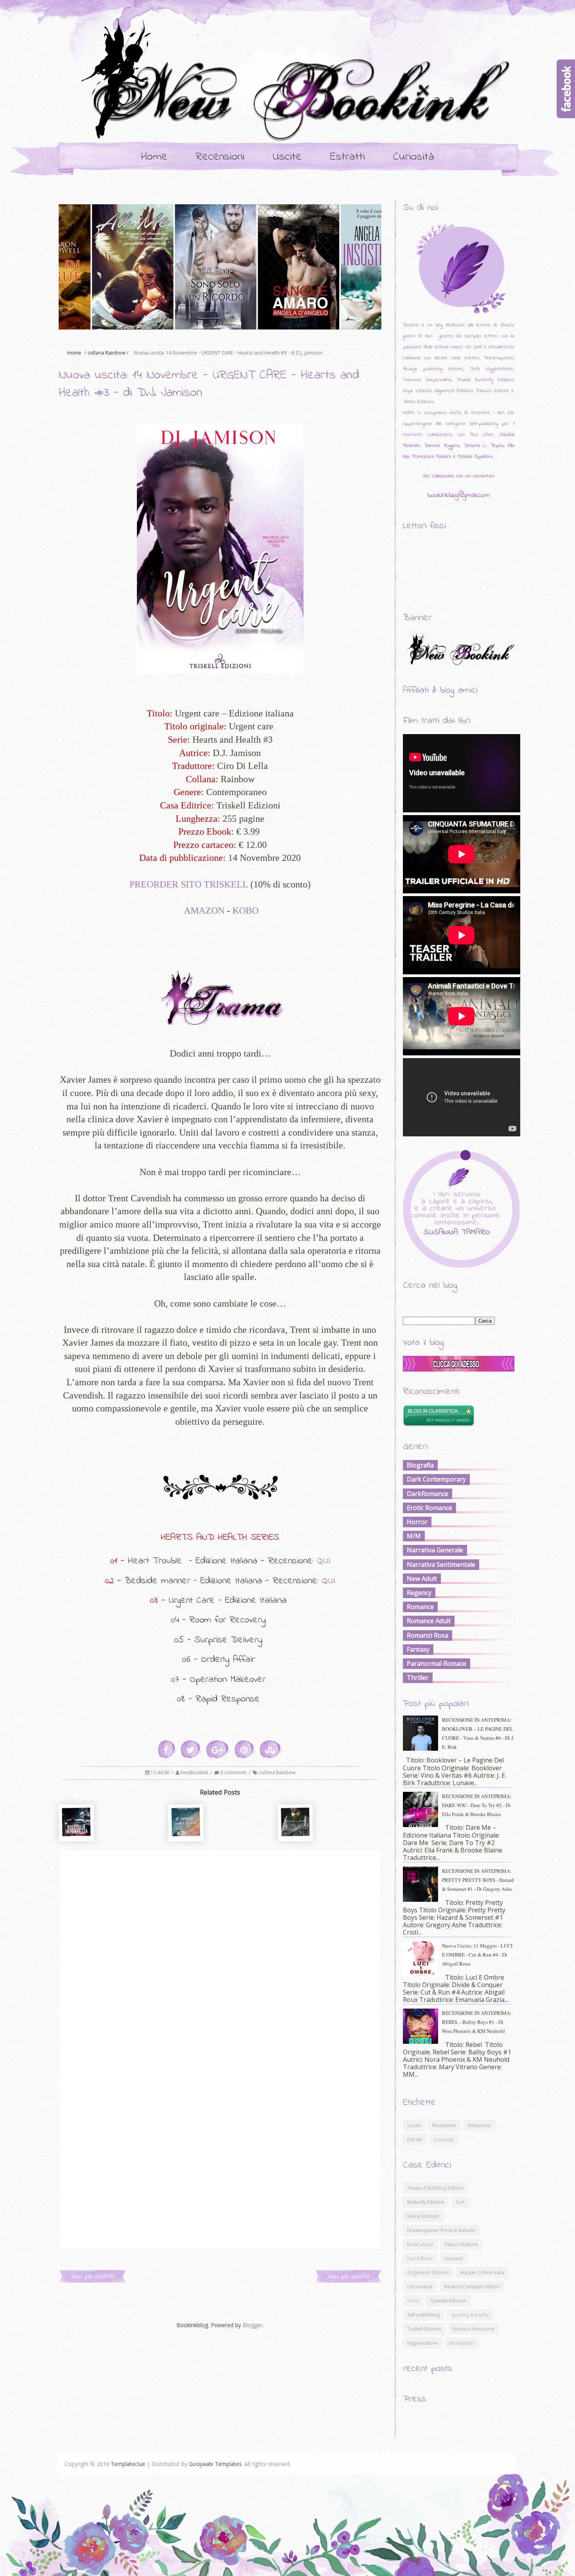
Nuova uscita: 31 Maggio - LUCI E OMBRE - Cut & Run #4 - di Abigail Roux (477, 1955)
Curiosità (414, 157)
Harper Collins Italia (482, 2273)
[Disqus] (220, 1948)
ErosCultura (420, 2244)
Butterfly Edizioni (426, 2202)
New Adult (422, 1579)
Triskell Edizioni (424, 2329)
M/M (414, 1536)
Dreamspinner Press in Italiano (441, 2230)
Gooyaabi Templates (215, 2464)
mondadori (462, 2343)
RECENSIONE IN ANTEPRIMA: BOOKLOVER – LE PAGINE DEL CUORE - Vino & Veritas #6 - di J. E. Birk (478, 1733)
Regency (419, 1593)
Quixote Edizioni (448, 2301)
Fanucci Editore (461, 2244)
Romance (420, 1607)
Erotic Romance (429, 1508)
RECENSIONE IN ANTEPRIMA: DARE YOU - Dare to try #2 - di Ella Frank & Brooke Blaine (477, 1805)
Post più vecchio (348, 2276)
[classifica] (459, 1369)
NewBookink (195, 1772)
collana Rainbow (107, 353)
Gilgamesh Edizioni (428, 2273)
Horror (417, 1522)
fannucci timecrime (473, 2329)
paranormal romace (437, 1663)
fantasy (418, 1649)
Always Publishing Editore (435, 2188)
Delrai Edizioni (423, 2216)
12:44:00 (161, 1772)
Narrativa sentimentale (441, 1564)
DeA (460, 2202)
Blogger (252, 2325)
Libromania (420, 2287)
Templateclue (128, 2464)
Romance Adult (429, 1621)
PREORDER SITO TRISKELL (189, 884)
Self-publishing (423, 2315)
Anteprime (479, 2125)
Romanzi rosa (428, 1635)
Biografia (420, 1465)
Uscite (287, 157)
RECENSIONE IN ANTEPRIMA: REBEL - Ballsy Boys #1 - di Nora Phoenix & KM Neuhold (477, 2022)
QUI (324, 1561)
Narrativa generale (435, 1550)
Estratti (347, 157)
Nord (413, 2301)
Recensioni (220, 157)
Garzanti (454, 2258)
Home (154, 157)
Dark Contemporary (436, 1479)
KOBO (245, 911)
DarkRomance (428, 1494)
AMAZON (204, 911)
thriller (418, 1678)
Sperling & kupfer (470, 2315)
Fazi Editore (420, 2258)
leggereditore (422, 2343)
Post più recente (92, 2276)
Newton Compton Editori (472, 2287)
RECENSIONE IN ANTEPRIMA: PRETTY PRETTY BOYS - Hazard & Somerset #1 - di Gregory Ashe (478, 1880)
